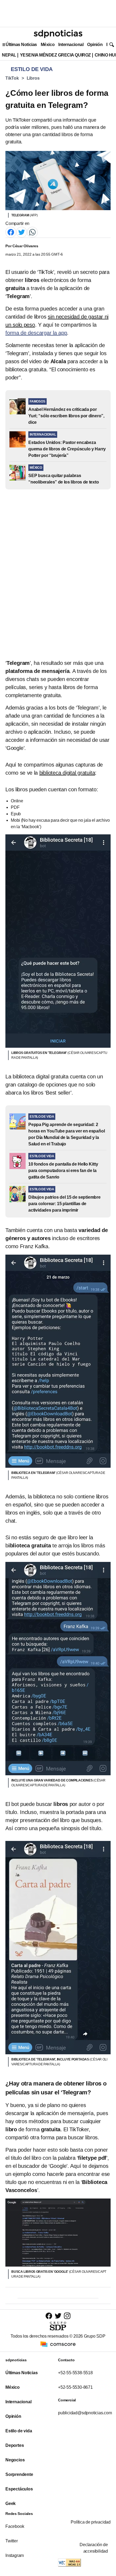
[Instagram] (67, 2316)
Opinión (95, 45)
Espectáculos (19, 2489)
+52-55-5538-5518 (75, 2373)
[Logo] (58, 34)
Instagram (15, 2555)
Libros (33, 78)
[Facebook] (11, 232)
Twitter (12, 2541)
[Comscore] (58, 2344)
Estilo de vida (19, 2431)
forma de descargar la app (36, 333)
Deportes (15, 2445)
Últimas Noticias (21, 45)
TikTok (12, 78)
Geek (11, 2503)
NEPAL (9, 55)
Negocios (15, 2460)
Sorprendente (19, 2474)
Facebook (15, 2526)
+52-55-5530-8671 (75, 2387)
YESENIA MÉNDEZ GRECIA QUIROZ (55, 55)
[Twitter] (22, 232)
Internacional (71, 45)
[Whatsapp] (32, 232)
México (48, 45)
